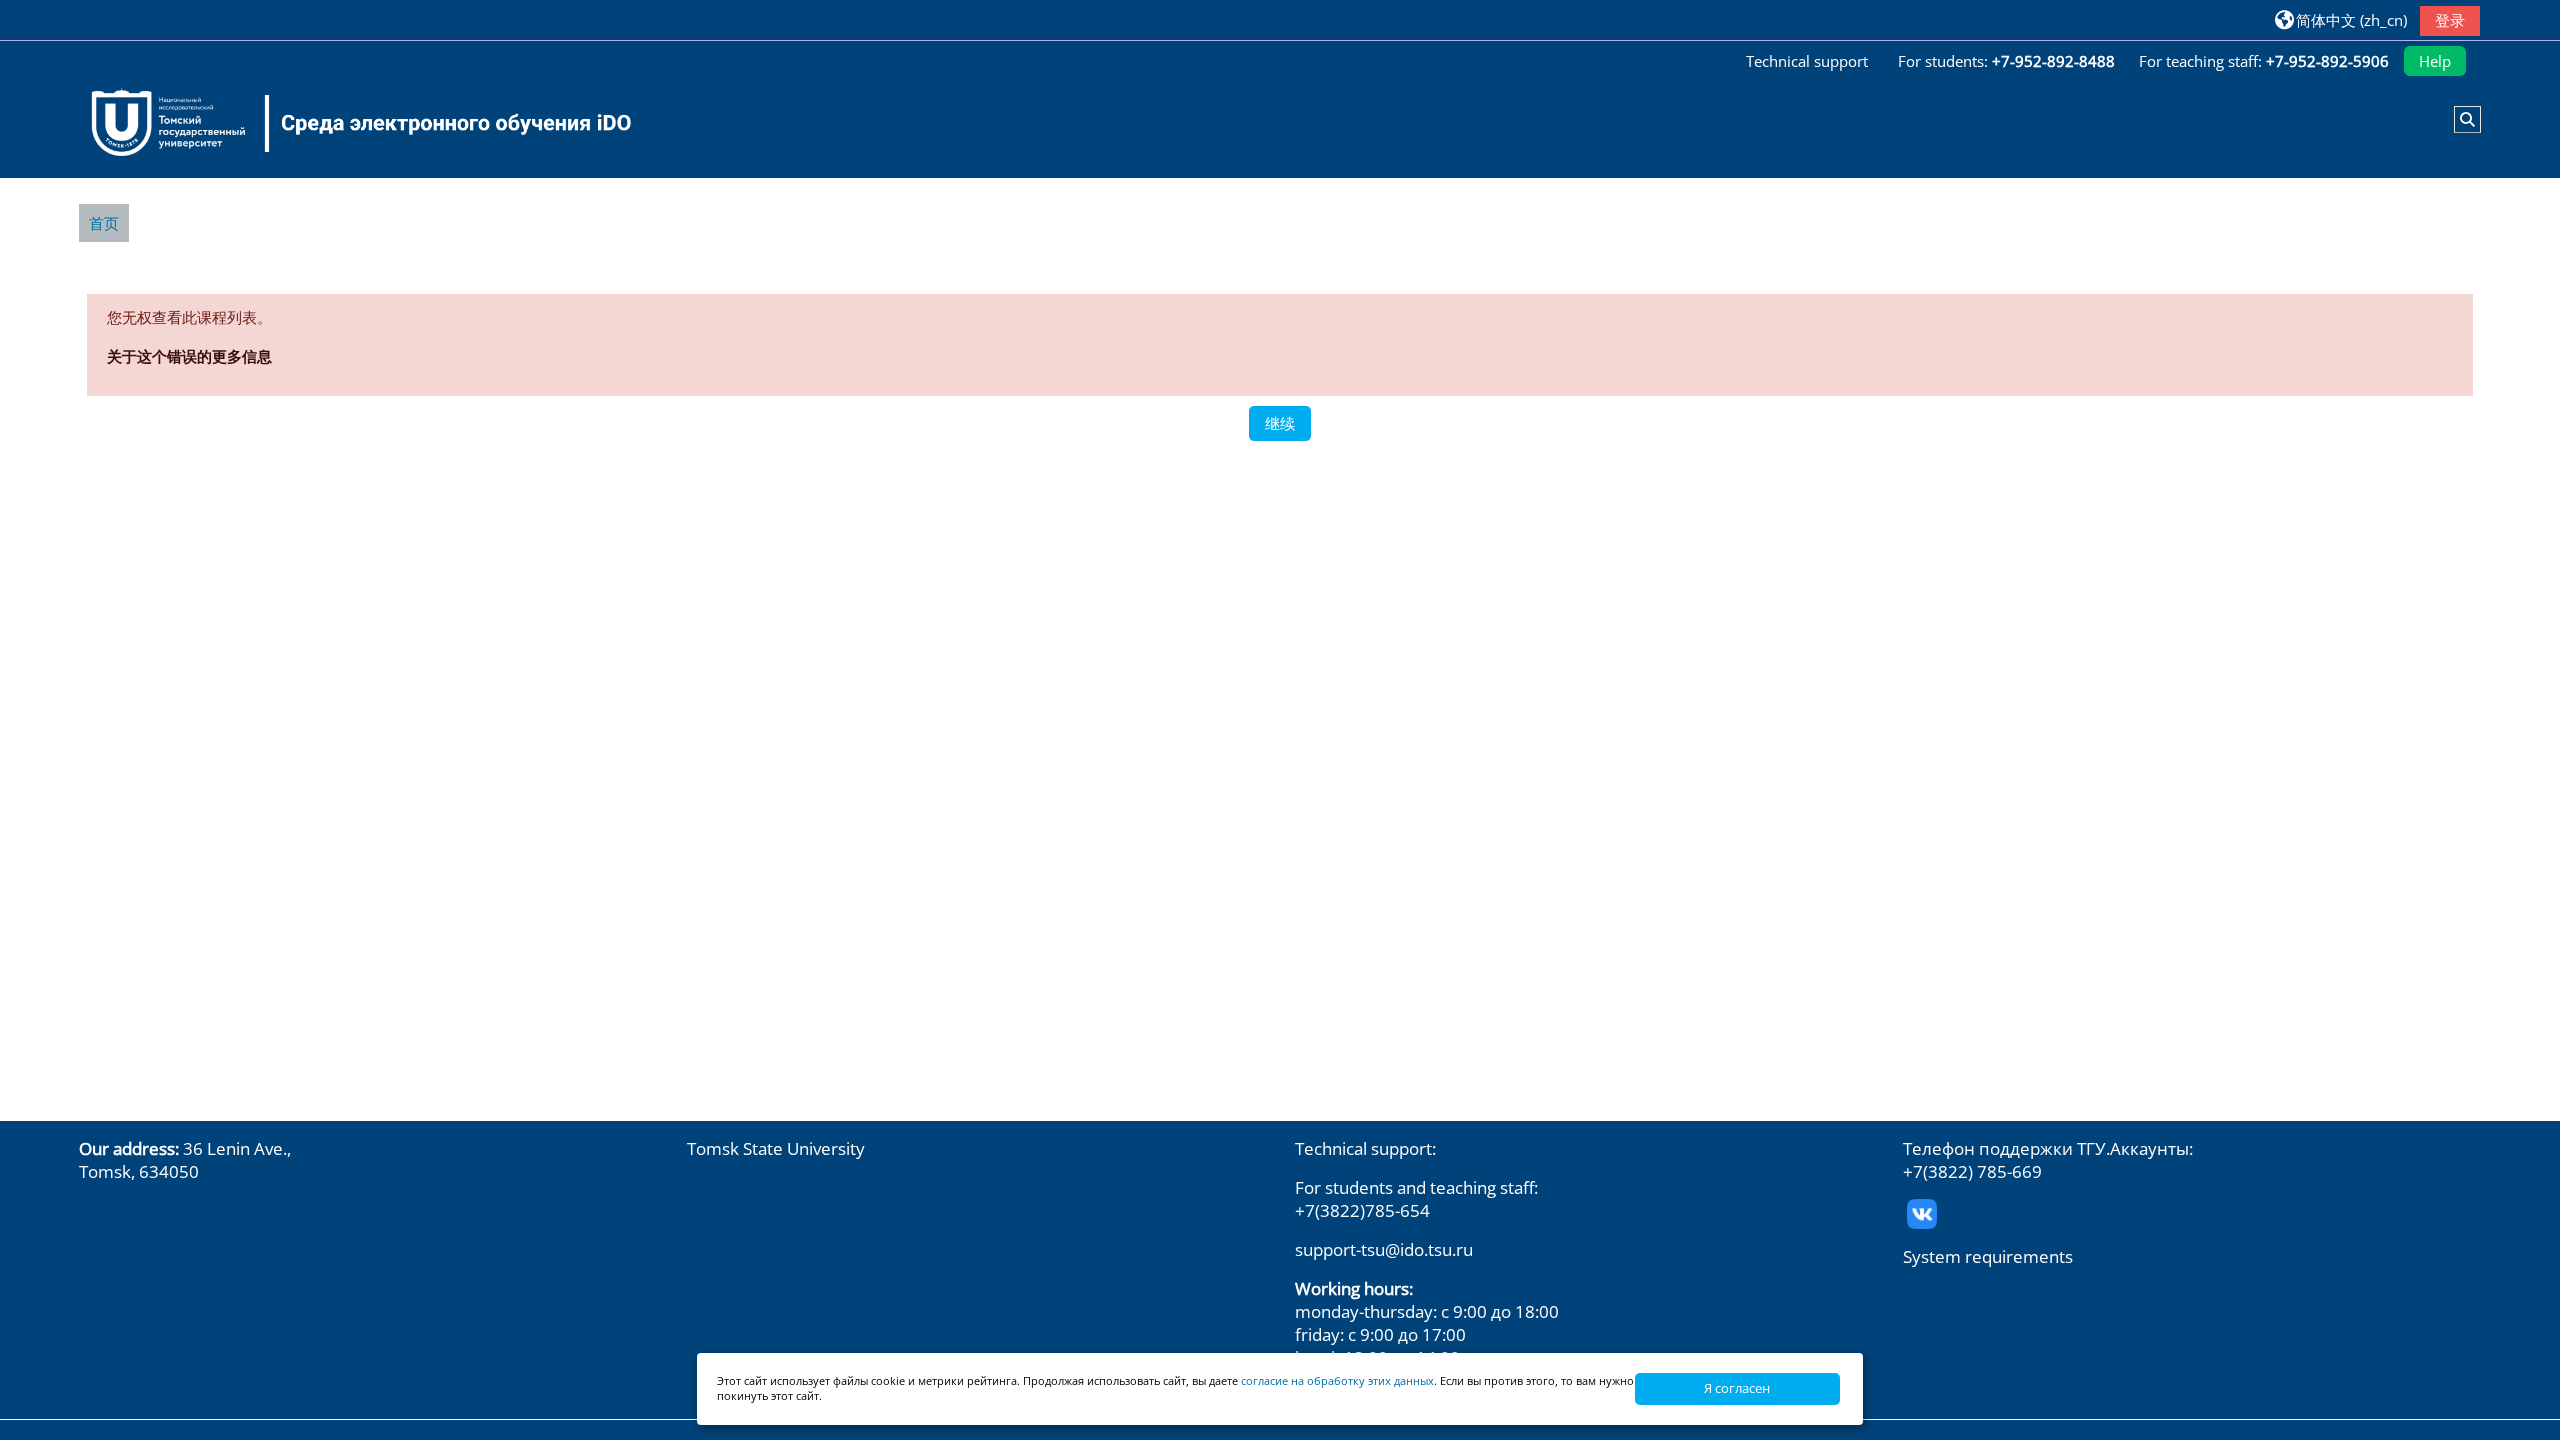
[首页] (349, 123)
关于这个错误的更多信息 (189, 356)
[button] (2341, 19)
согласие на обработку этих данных (1337, 1380)
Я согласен (1737, 1388)
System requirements (1988, 1256)
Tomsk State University (776, 1148)
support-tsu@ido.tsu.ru (1384, 1249)
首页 (104, 223)
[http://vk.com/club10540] (1922, 1211)
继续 (1280, 423)
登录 (2450, 20)
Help (2435, 61)
